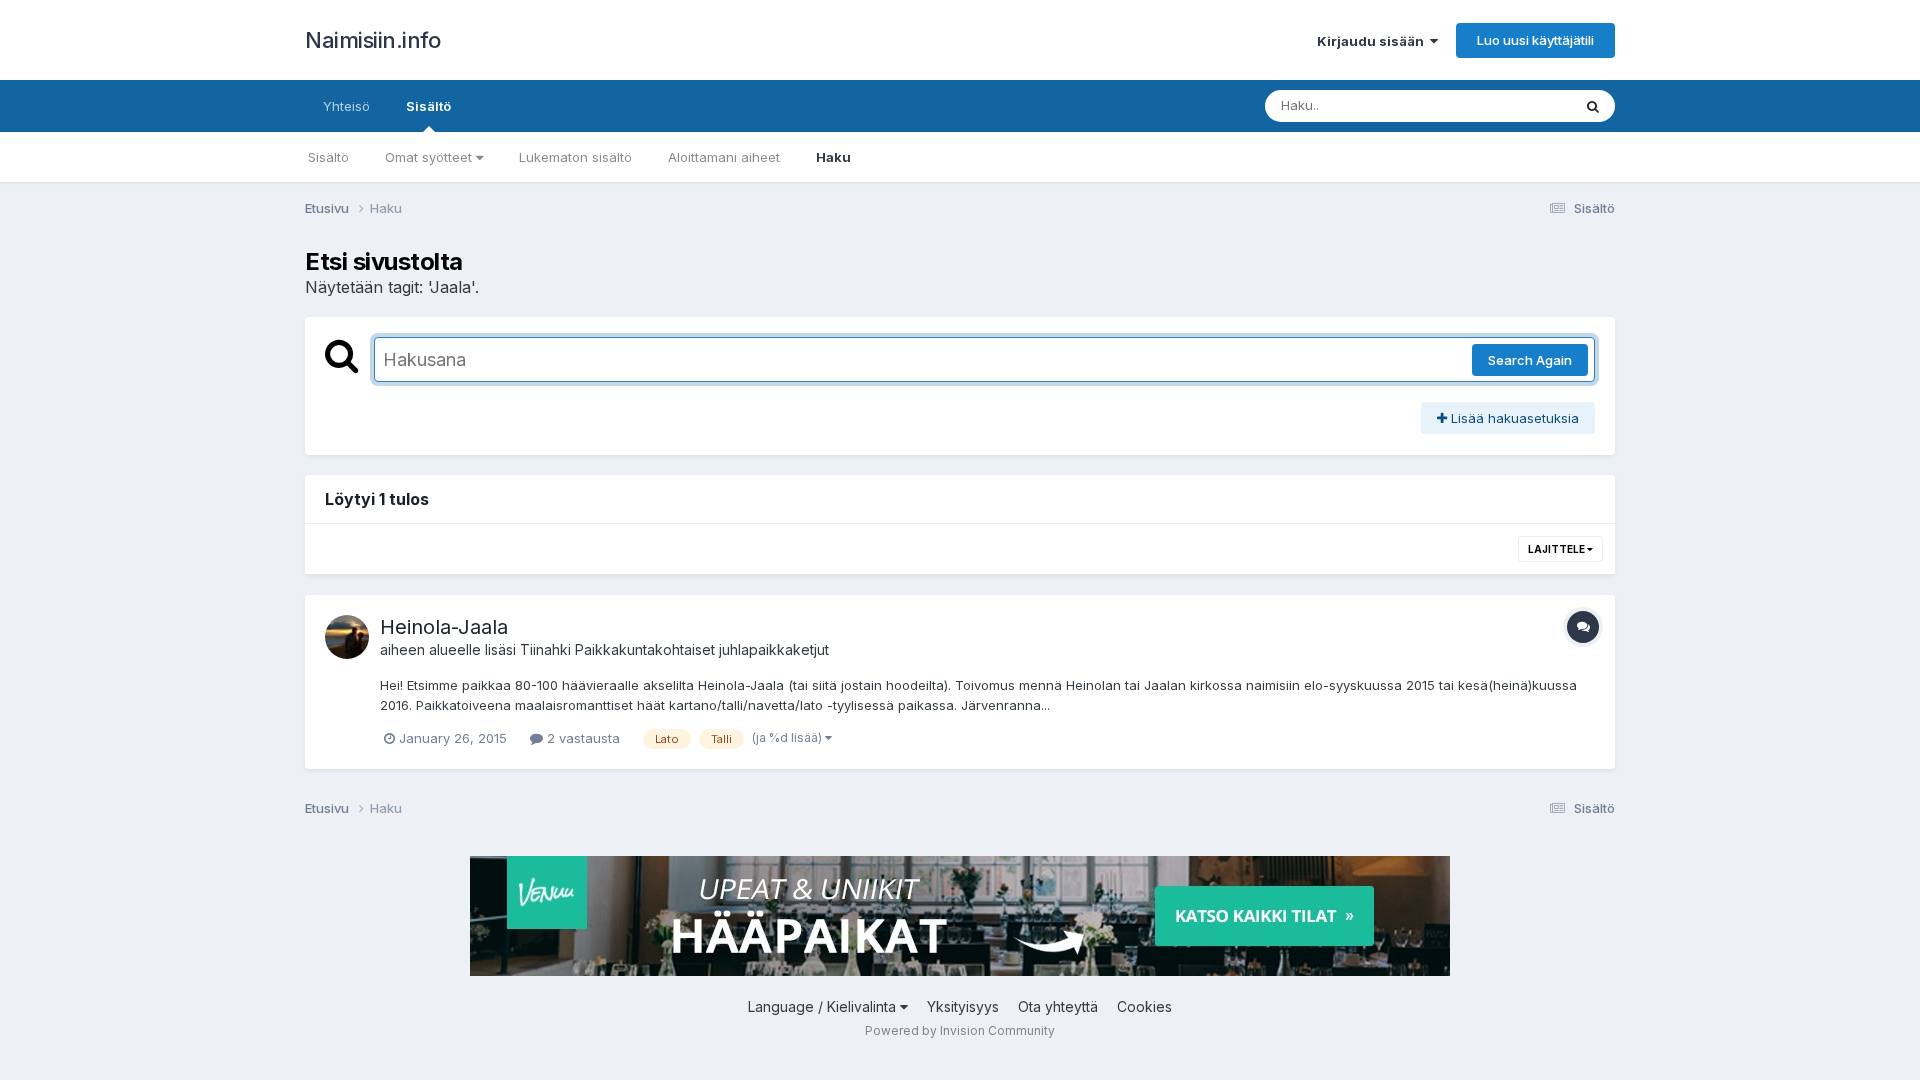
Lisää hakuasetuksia (1513, 418)
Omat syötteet (430, 157)
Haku (833, 157)
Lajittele (1557, 549)
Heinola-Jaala (444, 627)
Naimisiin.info (372, 40)
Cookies (1144, 1006)
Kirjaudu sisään (1373, 41)
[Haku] (1593, 106)
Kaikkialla (1516, 105)
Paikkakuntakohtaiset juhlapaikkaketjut (702, 649)
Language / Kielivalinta (824, 1006)
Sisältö (428, 106)
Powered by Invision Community (960, 1030)
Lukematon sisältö (575, 157)
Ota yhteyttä (1058, 1006)
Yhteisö (346, 106)
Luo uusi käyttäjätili (1535, 40)
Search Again (1530, 360)
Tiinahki (545, 649)
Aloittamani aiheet (724, 157)
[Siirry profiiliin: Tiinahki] (347, 637)
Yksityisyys (963, 1006)
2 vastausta (581, 738)
